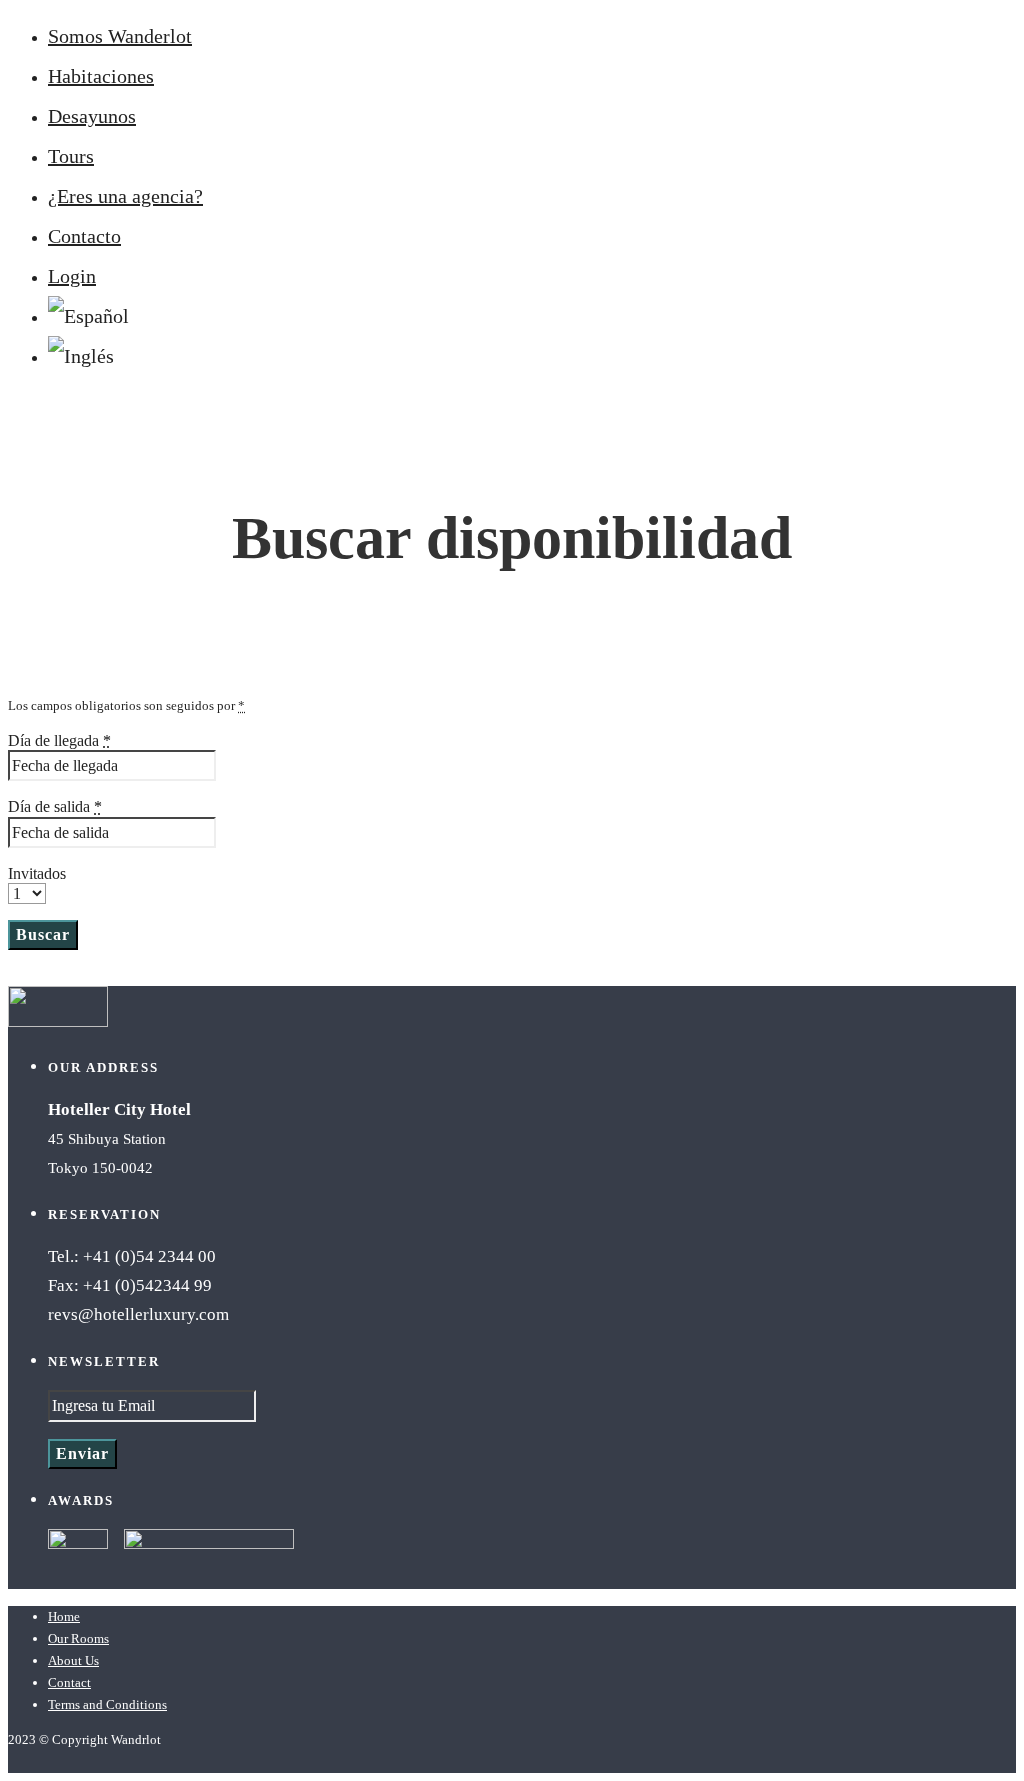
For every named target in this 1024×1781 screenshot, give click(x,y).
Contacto (84, 236)
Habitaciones (101, 76)
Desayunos (92, 116)
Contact (69, 1682)
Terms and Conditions (107, 1704)
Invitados (37, 873)
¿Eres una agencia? (125, 196)
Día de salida (55, 806)
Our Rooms (78, 1638)
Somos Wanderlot (120, 36)
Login (72, 276)
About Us (73, 1660)
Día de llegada (59, 740)
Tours (71, 156)
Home (64, 1616)
